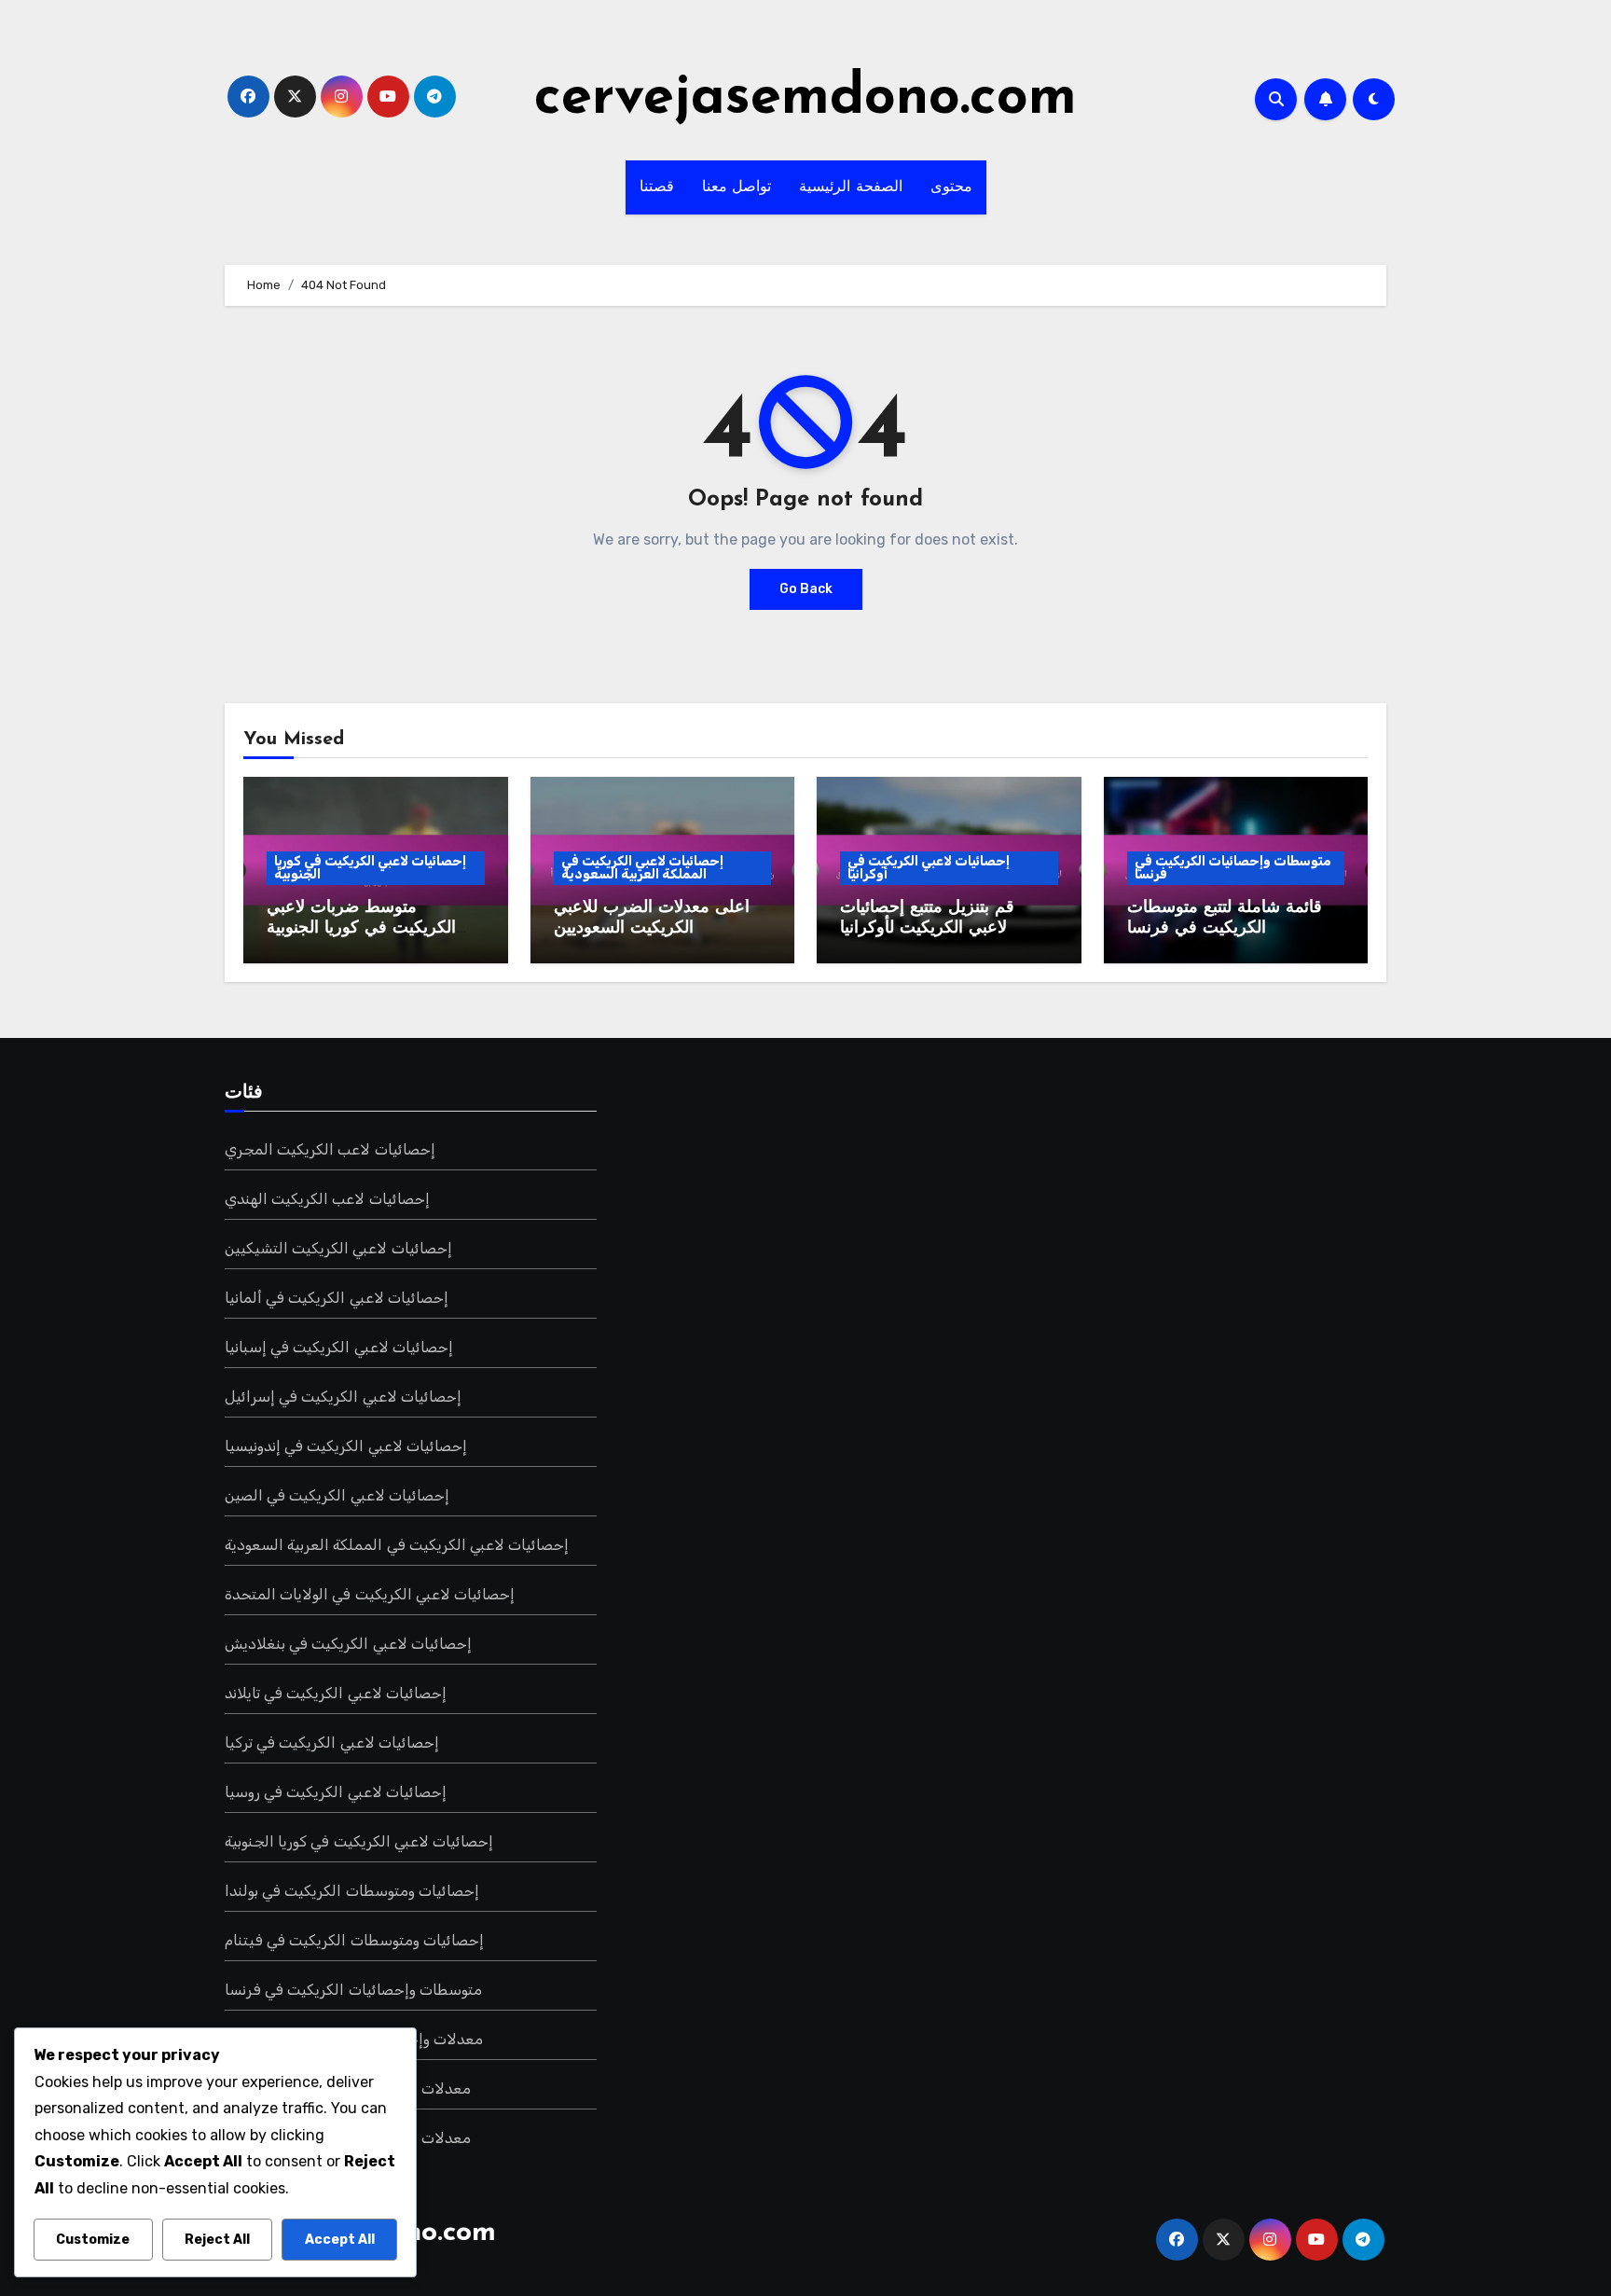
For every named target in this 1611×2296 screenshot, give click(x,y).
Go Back (806, 589)
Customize (93, 2240)
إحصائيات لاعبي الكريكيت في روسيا (336, 1792)
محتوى (951, 187)
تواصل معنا (737, 187)
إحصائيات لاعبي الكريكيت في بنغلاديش (348, 1644)
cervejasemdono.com (805, 99)
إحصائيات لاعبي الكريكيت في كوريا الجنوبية (370, 868)
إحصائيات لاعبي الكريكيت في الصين (337, 1495)
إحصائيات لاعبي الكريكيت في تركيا (332, 1743)
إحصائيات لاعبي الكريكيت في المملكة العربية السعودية (642, 868)
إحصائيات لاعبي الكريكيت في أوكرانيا (929, 868)
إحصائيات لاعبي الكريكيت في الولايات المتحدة (370, 1594)
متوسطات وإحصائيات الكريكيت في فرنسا (1233, 868)
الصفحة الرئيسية (851, 187)
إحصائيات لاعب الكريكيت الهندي (327, 1199)
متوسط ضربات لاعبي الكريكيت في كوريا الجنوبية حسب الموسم (361, 928)
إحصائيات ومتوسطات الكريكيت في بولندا (352, 1891)
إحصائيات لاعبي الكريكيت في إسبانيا (339, 1347)
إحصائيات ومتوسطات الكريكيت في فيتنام (354, 1940)
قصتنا (657, 187)
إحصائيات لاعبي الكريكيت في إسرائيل (343, 1397)
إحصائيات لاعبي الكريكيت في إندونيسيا (346, 1446)
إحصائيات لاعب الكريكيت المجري (330, 1149)
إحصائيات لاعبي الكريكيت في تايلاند (336, 1693)
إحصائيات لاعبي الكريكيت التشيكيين (338, 1248)
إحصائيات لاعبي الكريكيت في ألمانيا (337, 1298)
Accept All (340, 2240)
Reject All (217, 2240)
